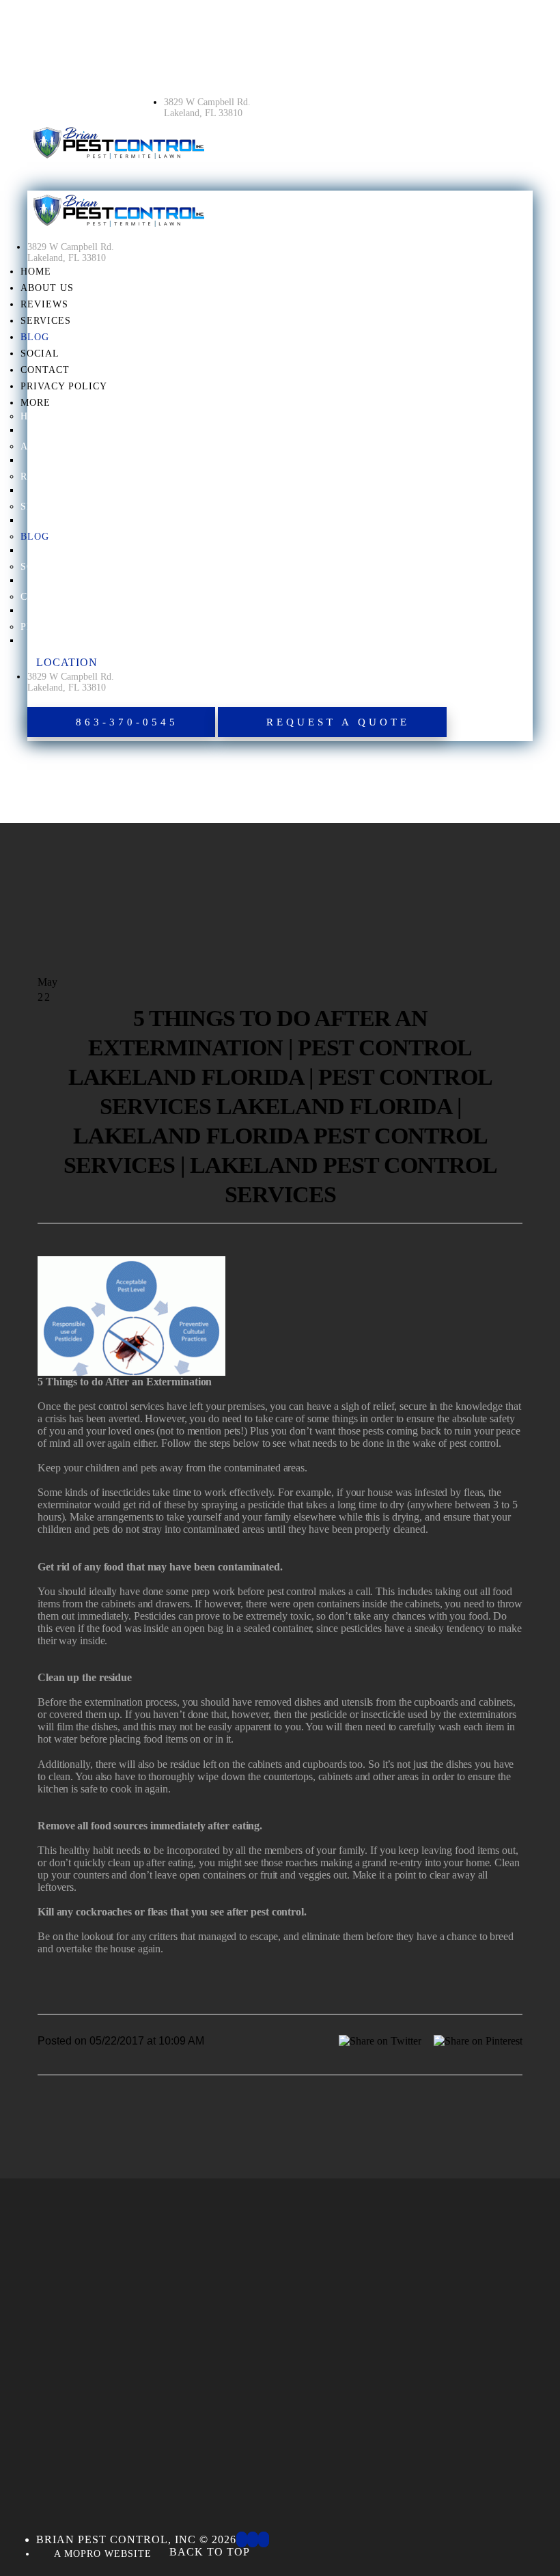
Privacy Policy (64, 386)
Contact (45, 370)
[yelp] (264, 2539)
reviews (44, 304)
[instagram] (253, 2539)
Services (46, 321)
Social (40, 354)
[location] (173, 84)
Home (36, 272)
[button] (121, 722)
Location (67, 662)
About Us (47, 288)
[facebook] (242, 2539)
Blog (35, 337)
